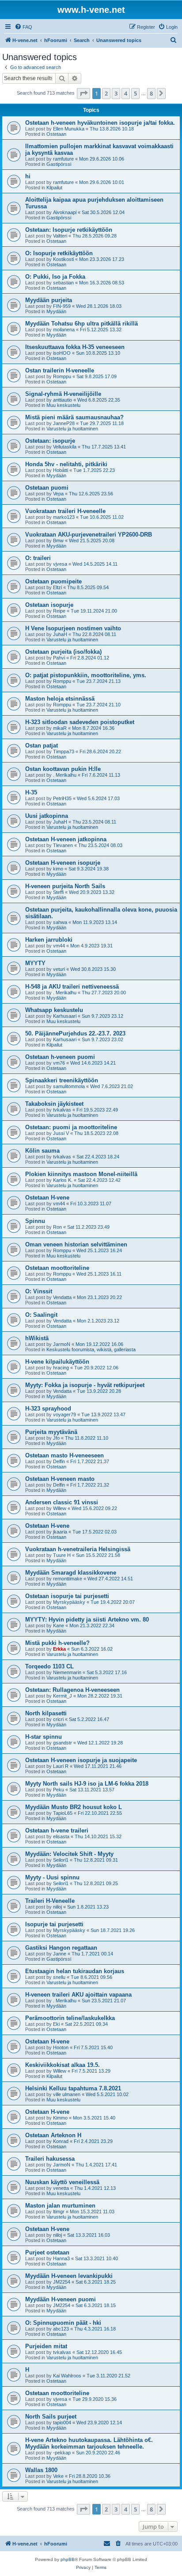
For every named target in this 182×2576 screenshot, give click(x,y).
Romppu (62, 376)
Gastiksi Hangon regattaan (61, 1948)
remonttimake (68, 1579)
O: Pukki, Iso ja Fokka (55, 277)
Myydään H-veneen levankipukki (69, 2276)
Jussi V (61, 1133)
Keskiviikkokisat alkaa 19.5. (63, 2065)
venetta (61, 2188)
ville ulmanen (67, 2094)
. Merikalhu (65, 775)
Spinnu (35, 1221)
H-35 (31, 792)
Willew (60, 1508)
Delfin (59, 1461)
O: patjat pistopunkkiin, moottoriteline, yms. (86, 675)
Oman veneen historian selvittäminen (76, 1244)
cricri (58, 1719)
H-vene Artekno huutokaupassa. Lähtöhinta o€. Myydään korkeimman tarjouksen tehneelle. (89, 2443)
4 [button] (126, 93)
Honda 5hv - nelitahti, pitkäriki (66, 464)
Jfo (56, 1438)
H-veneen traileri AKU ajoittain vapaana (78, 1995)
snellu (59, 1977)
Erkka (59, 1649)
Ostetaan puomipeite (53, 581)
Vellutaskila (65, 447)
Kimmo (60, 2118)
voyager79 (64, 1414)
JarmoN (62, 1344)
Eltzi (57, 587)
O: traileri (38, 558)
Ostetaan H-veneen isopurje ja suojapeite (81, 1760)
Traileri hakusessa (50, 2159)
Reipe (59, 611)
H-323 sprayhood (48, 1409)
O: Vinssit (39, 1291)
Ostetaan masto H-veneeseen (64, 1455)
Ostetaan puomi (47, 488)
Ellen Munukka (69, 129)
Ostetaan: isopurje (50, 441)
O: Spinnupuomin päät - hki (63, 2323)
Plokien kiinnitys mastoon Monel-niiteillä (81, 1174)
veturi (59, 969)
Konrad (61, 2141)
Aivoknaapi (65, 212)
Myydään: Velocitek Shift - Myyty (69, 1854)
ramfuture (63, 159)
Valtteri (60, 236)
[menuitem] (23, 27)
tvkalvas (62, 1110)
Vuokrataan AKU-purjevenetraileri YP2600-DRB (89, 535)
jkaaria (60, 1532)
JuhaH (60, 634)
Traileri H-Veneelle (50, 1901)
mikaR (60, 728)
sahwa (60, 922)
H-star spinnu (44, 1737)
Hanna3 (61, 2258)
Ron (57, 1227)
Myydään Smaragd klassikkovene (71, 1573)
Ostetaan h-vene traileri (57, 1830)
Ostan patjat (42, 746)
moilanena (64, 330)
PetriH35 (62, 798)
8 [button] (151, 93)
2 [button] (106, 93)
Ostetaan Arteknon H (53, 2135)
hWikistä (37, 1338)
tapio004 (62, 2423)
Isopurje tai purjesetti (54, 1924)
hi (28, 176)
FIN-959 (62, 306)
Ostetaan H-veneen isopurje (63, 863)
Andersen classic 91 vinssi (62, 1502)
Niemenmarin (67, 1672)
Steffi (58, 892)
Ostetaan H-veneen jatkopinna (66, 839)
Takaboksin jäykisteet (54, 1104)
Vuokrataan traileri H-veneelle (65, 511)
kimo (58, 869)
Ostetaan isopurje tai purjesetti (67, 1596)
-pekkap (62, 2453)
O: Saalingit (41, 1315)
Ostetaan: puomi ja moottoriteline (71, 1127)
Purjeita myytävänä (51, 1432)
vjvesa (60, 564)
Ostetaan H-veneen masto (60, 1479)
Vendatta (62, 1297)
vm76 (59, 1063)
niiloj (57, 1907)
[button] (83, 93)
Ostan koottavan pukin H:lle (63, 769)
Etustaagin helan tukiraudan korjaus (75, 1971)
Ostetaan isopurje (49, 605)
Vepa (58, 494)
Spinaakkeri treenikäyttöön (62, 1080)
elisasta (61, 1836)
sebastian (63, 283)
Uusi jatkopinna (47, 816)
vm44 (59, 946)
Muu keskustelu (63, 405)
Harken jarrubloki (49, 940)
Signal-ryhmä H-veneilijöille (63, 394)
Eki (56, 2024)
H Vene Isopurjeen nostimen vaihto (73, 628)
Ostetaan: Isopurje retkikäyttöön (69, 230)
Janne (60, 1954)
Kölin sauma (42, 1151)
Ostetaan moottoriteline (57, 1268)
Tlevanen (63, 845)
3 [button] (116, 93)
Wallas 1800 (41, 2470)
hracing (61, 1368)
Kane (59, 1625)
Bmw (58, 540)
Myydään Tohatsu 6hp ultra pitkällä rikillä (82, 324)
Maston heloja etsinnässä (60, 699)
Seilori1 (61, 1860)
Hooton (61, 2047)
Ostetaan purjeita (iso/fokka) (63, 652)
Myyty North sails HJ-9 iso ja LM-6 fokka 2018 (87, 1784)
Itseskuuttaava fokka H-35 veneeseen (75, 347)
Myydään (56, 311)
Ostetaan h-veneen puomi (60, 1057)
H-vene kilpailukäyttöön (57, 1362)
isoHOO (62, 353)
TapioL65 (63, 1813)
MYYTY (35, 963)
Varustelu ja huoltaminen (72, 429)
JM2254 (62, 2282)
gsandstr (63, 1743)
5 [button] (135, 93)
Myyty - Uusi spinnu (52, 1877)
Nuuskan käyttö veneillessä (62, 2182)
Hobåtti (61, 470)
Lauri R (61, 1766)
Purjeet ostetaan (47, 2252)
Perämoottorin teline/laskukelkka (70, 2018)
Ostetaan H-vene (47, 1198)
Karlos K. (63, 1180)
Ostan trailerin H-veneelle (60, 370)
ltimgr (59, 2212)
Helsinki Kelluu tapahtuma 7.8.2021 (73, 2088)
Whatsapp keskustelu (54, 1010)
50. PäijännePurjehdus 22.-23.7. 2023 (75, 1033)
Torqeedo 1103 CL (49, 1666)
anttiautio (63, 400)
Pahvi (59, 658)
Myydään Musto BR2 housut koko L (74, 1807)
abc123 (61, 2329)
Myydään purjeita (49, 300)
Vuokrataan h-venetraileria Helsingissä (78, 1549)
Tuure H (62, 1555)
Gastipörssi (59, 164)
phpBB (68, 2559)
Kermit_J (63, 1696)
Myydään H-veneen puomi (61, 2299)
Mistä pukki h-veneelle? (57, 1643)
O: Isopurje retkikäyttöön (59, 253)
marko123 (64, 517)
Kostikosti (63, 259)
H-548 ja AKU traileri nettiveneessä (72, 987)
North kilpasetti (46, 1713)
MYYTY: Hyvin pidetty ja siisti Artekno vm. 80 (87, 1620)
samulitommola (69, 1086)
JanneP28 (64, 423)
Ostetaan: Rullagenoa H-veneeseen (72, 1690)
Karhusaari (65, 1016)
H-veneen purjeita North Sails (65, 886)
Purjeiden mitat (46, 2346)
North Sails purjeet (51, 2417)
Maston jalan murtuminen (60, 2206)
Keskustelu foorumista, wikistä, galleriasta (91, 1349)
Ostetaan (56, 134)
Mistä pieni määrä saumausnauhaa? (74, 417)
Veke (58, 2476)
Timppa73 (64, 751)
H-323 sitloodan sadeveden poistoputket (80, 722)
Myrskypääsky (69, 1602)
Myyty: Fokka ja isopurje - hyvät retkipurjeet (85, 1385)
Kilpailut (54, 188)
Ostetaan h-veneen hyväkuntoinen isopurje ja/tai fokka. (100, 123)
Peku (59, 1790)
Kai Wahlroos (67, 2376)
